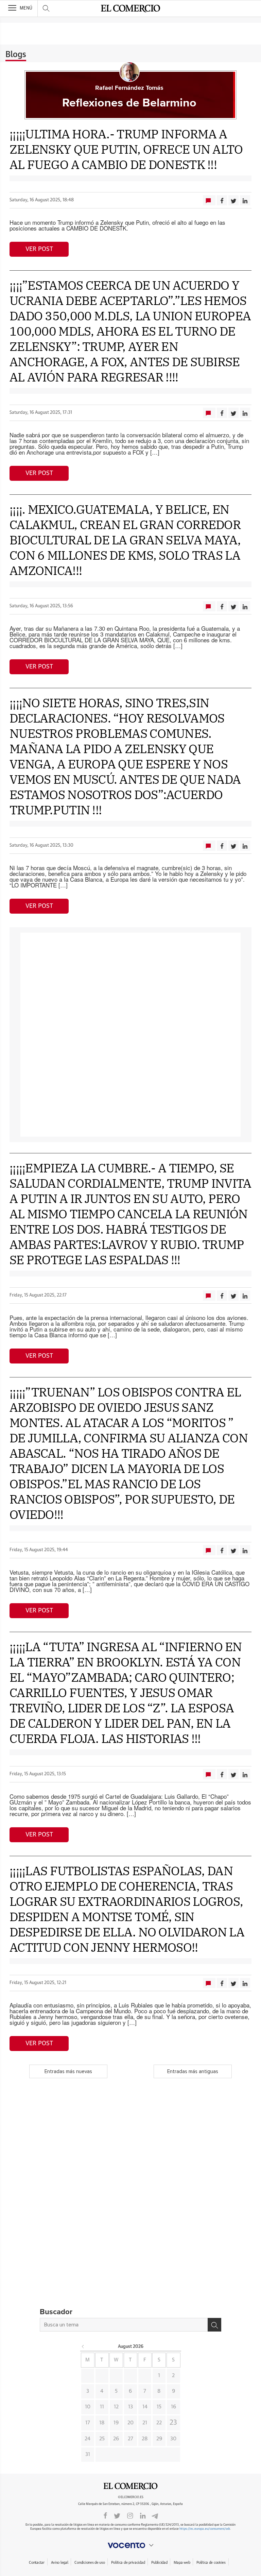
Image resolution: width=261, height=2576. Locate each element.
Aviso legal (60, 2563)
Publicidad (159, 2563)
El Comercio (130, 2486)
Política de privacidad (128, 2563)
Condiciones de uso (90, 2563)
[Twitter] (117, 2515)
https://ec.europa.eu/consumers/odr (205, 2529)
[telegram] (155, 2515)
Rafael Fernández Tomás (129, 88)
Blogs (16, 55)
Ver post (39, 249)
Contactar (37, 2563)
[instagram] (130, 2515)
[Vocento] (130, 2545)
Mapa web (182, 2563)
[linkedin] (143, 2515)
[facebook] (105, 2515)
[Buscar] (214, 2325)
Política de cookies (211, 2563)
